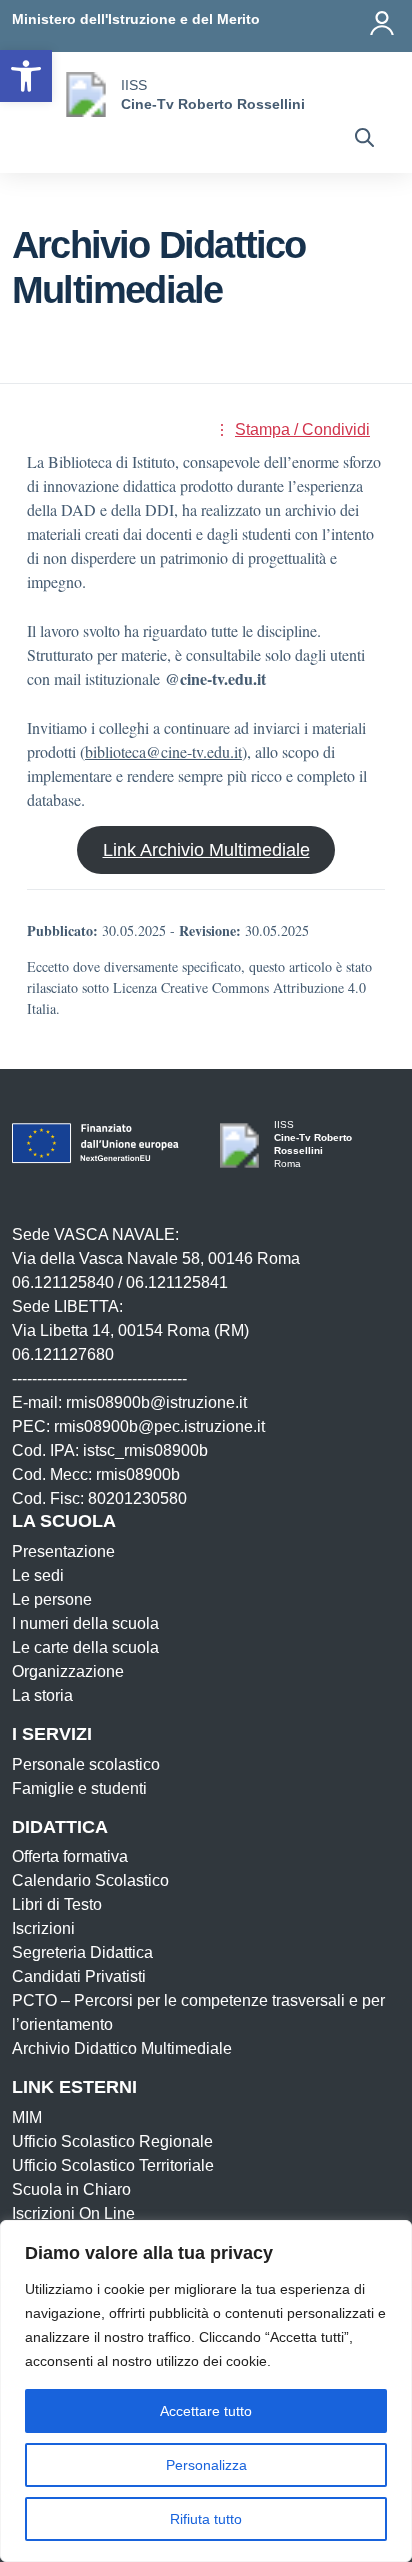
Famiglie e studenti (79, 1788)
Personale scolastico (86, 1764)
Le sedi (38, 1575)
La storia (42, 1695)
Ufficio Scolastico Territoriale (113, 2165)
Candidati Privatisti (79, 1976)
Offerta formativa (70, 1856)
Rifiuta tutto (206, 2519)
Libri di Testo (57, 1904)
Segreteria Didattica (82, 1952)
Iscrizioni (43, 1928)
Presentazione (63, 1551)
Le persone (52, 1599)
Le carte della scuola (85, 1647)
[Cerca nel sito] (364, 140)
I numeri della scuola (85, 1623)
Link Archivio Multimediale (206, 850)
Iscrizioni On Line (73, 2213)
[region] (206, 2391)
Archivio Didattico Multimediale (122, 2048)
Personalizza (206, 2465)
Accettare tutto (206, 2411)
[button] (26, 76)
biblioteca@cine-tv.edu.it (163, 751)
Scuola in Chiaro (71, 2189)
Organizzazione (68, 1671)
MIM (27, 2117)
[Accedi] (382, 23)
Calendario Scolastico (90, 1880)
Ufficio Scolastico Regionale (112, 2141)
